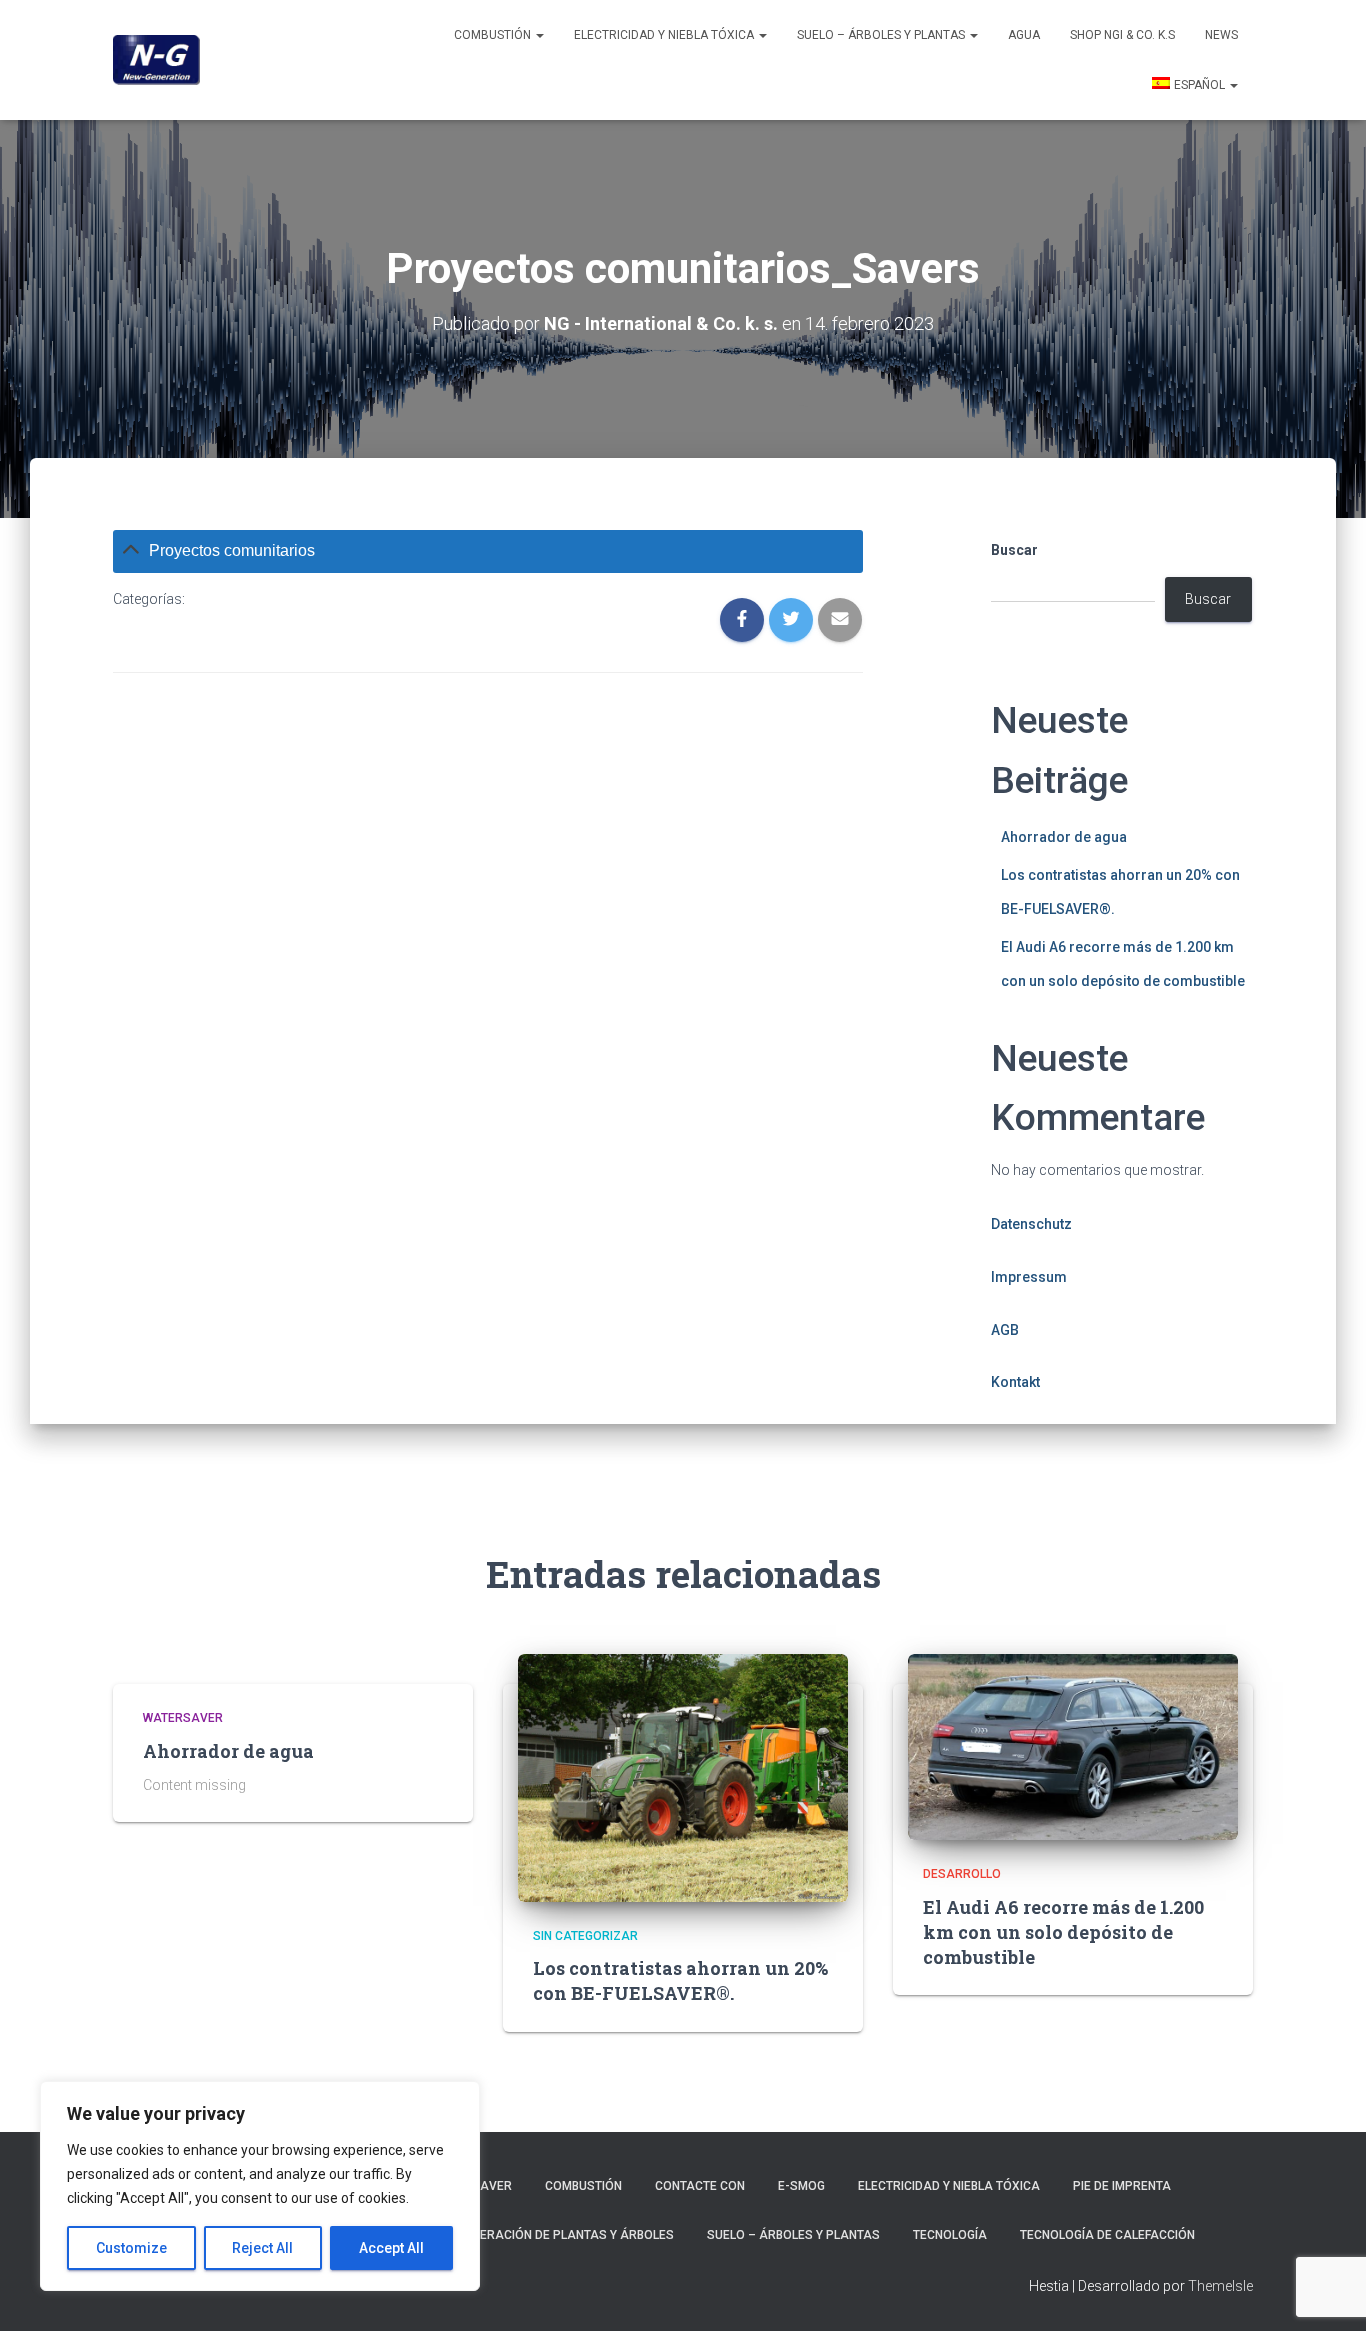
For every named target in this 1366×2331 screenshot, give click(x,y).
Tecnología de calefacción (1107, 2235)
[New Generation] (156, 60)
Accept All (391, 2248)
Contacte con (700, 2186)
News (1221, 35)
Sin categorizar (585, 1936)
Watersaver (183, 1718)
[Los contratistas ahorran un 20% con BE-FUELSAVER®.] (683, 1777)
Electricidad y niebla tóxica (665, 35)
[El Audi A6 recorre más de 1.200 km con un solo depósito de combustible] (1073, 1746)
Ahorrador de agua (1064, 837)
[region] (260, 2186)
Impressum (1029, 1277)
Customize (131, 2248)
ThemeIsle (1220, 2286)
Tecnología (950, 2235)
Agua (1024, 35)
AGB (1005, 1330)
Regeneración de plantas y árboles (558, 2235)
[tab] (488, 551)
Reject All (262, 2248)
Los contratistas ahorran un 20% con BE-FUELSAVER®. (680, 1980)
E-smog (801, 2186)
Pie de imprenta (1122, 2186)
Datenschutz (1031, 1224)
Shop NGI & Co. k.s (1122, 35)
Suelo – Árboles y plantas (882, 35)
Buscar (1014, 550)
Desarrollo (962, 1874)
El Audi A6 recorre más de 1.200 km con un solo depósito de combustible (1063, 1932)
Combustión (494, 35)
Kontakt (1015, 1382)
